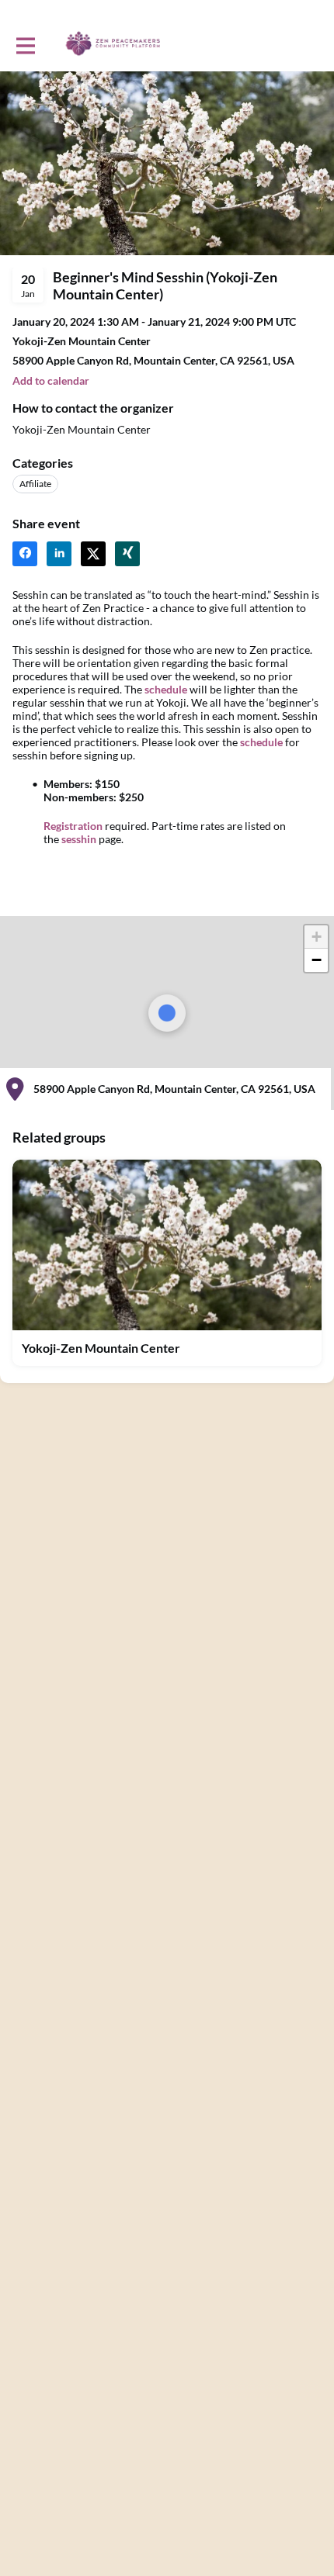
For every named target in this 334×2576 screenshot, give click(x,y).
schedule (166, 689)
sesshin (79, 839)
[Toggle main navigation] (25, 44)
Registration (73, 826)
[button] (51, 380)
